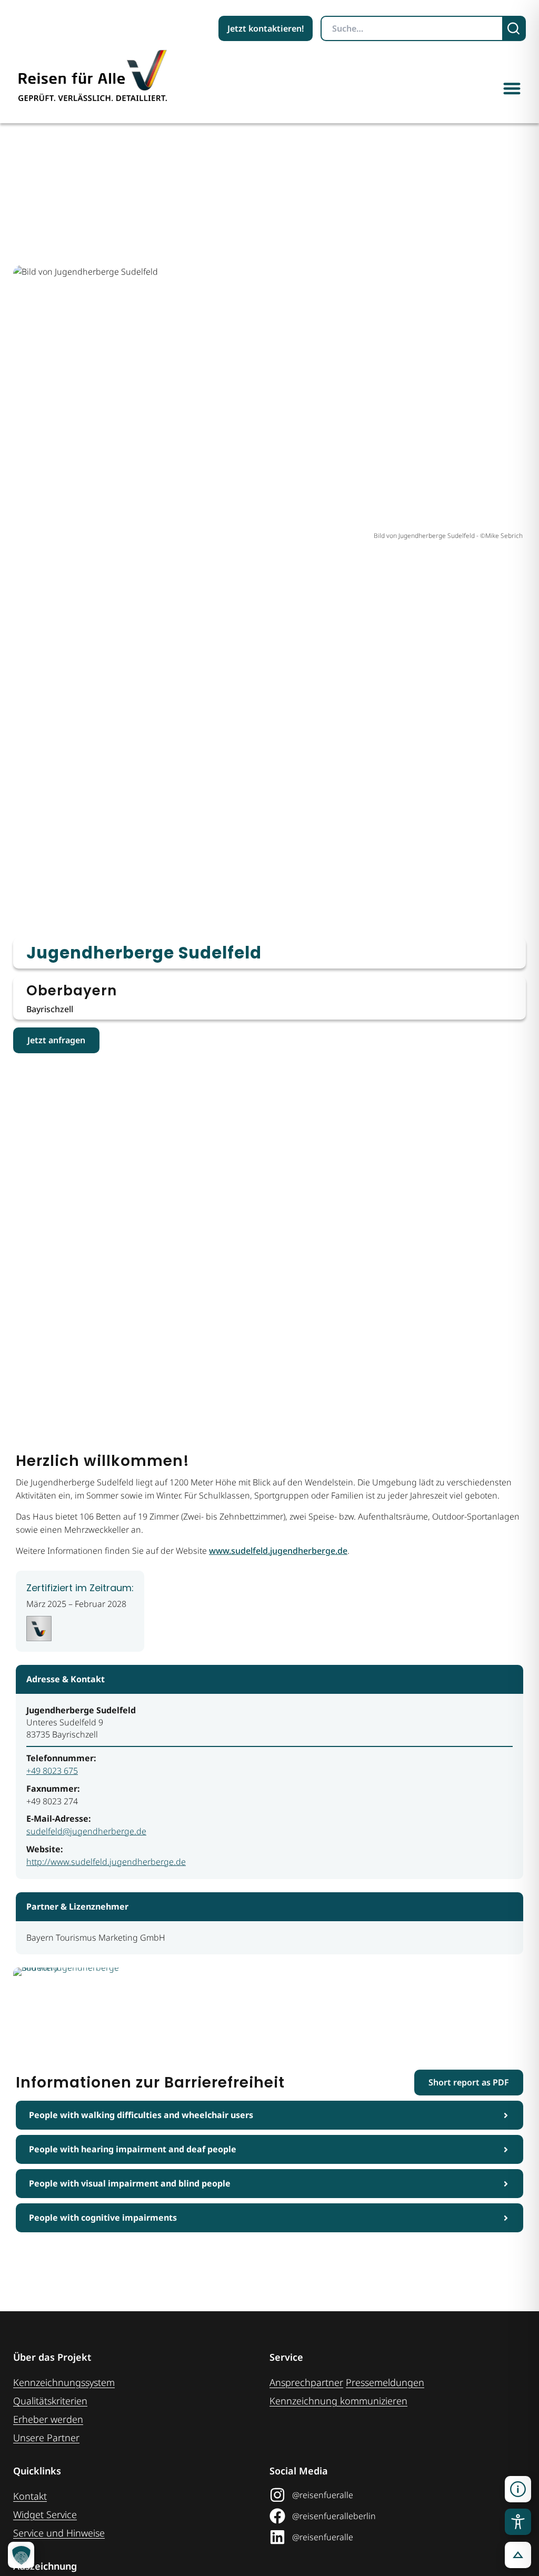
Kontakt (30, 2496)
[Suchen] (515, 28)
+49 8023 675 (52, 1771)
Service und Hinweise (59, 2533)
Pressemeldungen (385, 2382)
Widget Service (45, 2514)
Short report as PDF (469, 2082)
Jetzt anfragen (56, 1040)
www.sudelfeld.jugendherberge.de (278, 1551)
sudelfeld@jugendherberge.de (86, 1831)
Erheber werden (48, 2419)
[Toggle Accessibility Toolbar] (518, 2522)
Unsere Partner (46, 2438)
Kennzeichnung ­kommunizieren (338, 2401)
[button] (512, 88)
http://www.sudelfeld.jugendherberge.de (106, 1862)
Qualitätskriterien (50, 2401)
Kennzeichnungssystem (64, 2382)
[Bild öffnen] (75, 2005)
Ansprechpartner (306, 2382)
